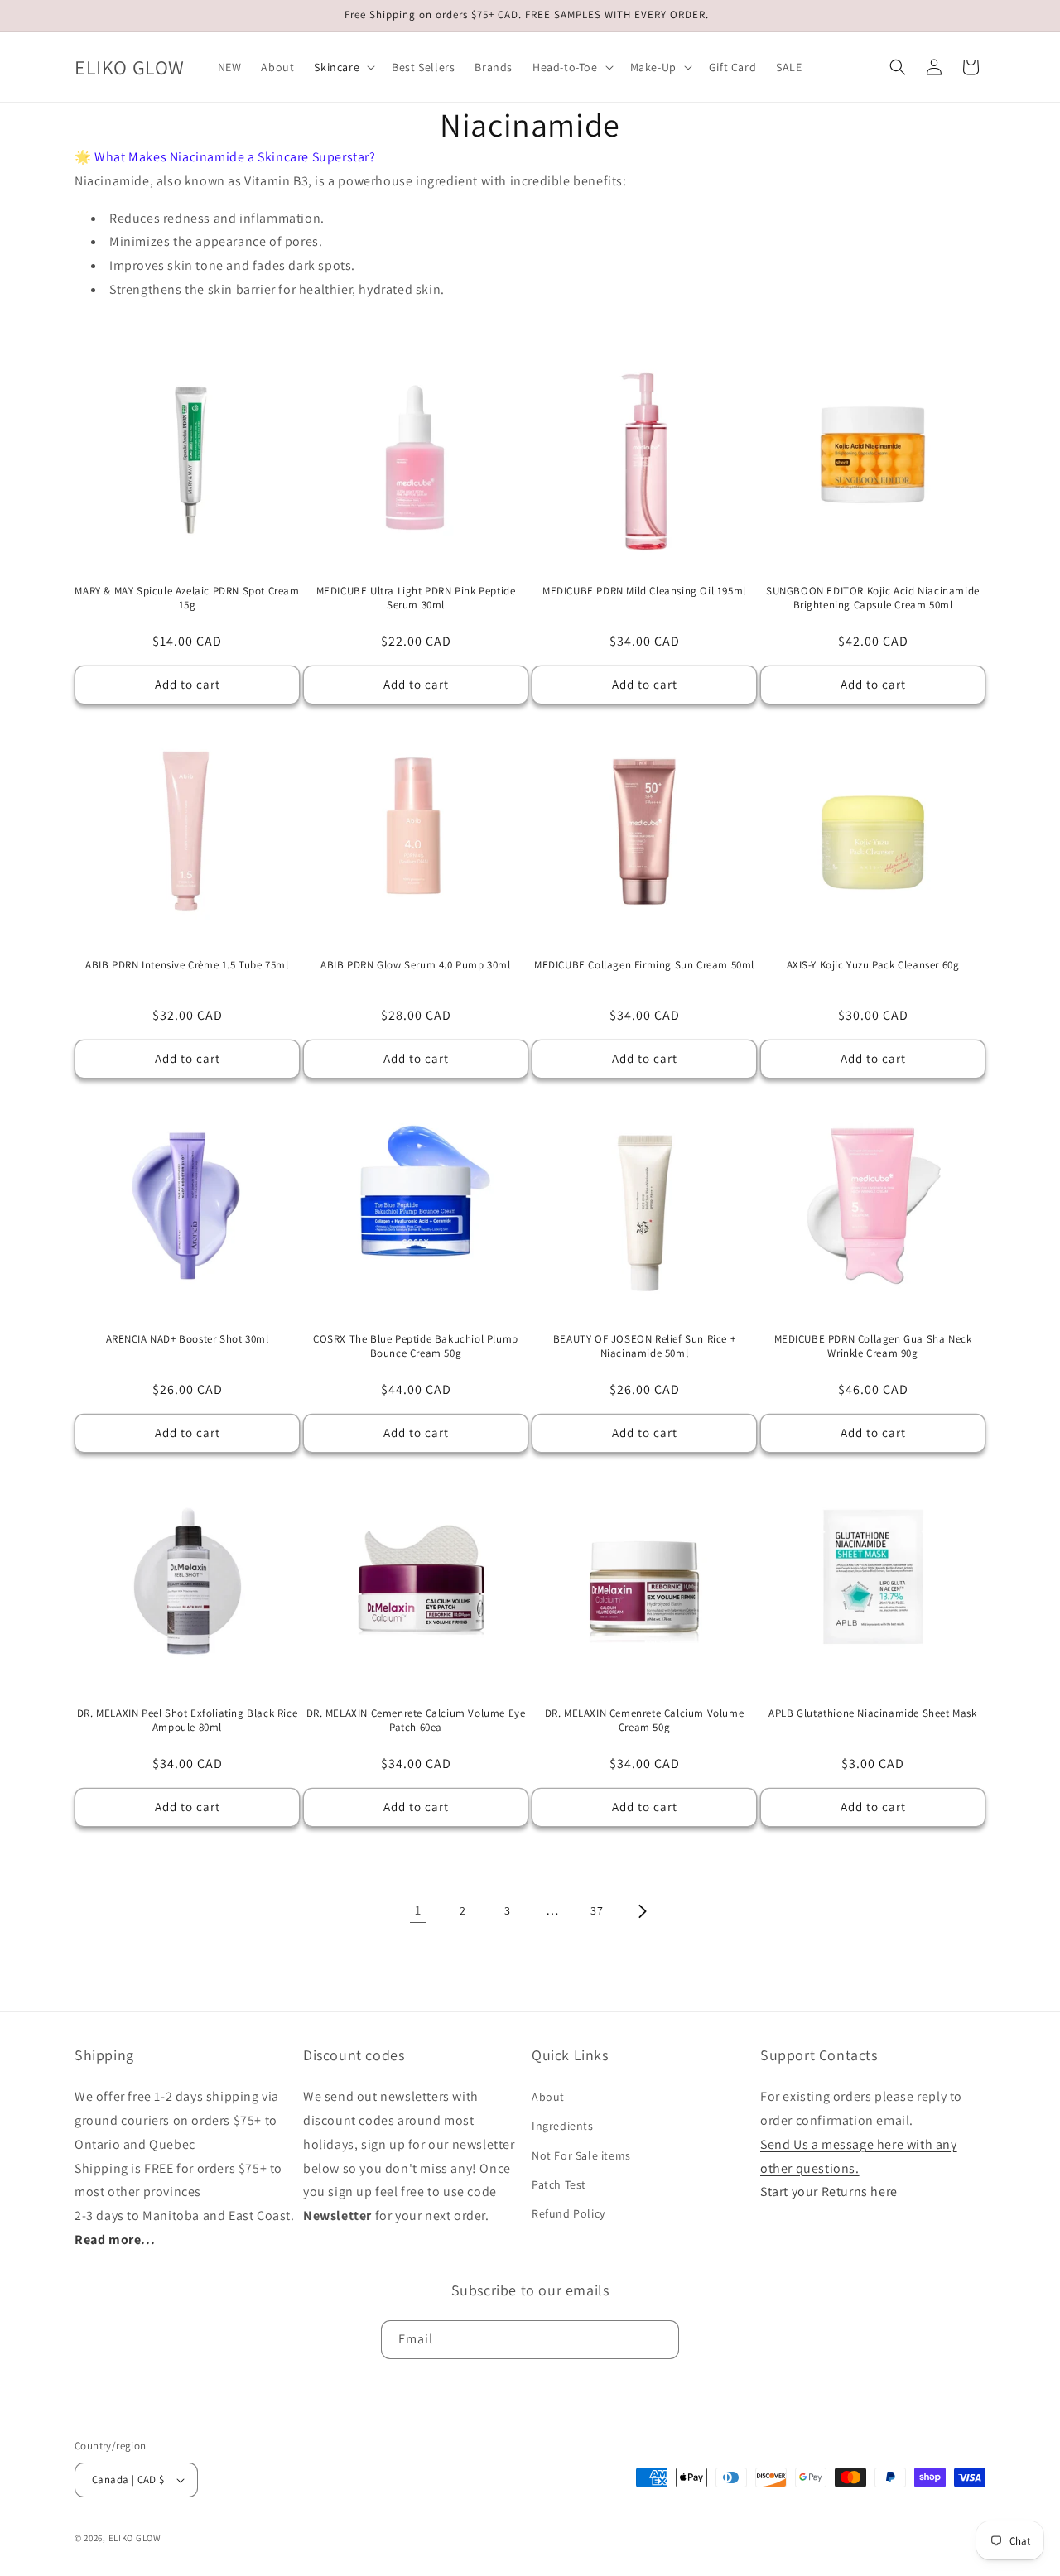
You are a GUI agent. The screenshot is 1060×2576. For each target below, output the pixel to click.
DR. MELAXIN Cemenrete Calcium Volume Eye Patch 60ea (416, 1721)
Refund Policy (569, 2213)
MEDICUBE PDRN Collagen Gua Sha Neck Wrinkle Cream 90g (873, 1346)
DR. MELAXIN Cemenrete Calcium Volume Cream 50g (645, 1721)
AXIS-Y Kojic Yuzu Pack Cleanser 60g (873, 965)
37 (597, 1910)
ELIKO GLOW (135, 2538)
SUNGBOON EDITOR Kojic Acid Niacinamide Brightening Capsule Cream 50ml (873, 598)
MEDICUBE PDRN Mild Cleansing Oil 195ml (644, 591)
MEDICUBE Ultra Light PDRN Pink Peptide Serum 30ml (416, 598)
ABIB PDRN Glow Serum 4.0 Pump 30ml (415, 965)
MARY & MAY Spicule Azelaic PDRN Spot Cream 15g (187, 598)
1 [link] (418, 1910)
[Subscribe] (660, 2340)
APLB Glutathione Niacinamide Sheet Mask (872, 1713)
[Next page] (642, 1911)
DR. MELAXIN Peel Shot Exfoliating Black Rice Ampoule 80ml (187, 1721)
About (548, 2097)
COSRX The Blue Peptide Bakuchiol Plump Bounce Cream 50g (416, 1346)
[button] (343, 67)
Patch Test (559, 2184)
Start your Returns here (829, 2192)
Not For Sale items (581, 2155)
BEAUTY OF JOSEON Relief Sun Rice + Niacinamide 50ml (644, 1346)
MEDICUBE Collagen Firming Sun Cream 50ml (644, 965)
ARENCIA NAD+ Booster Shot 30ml (188, 1339)
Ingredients (563, 2126)
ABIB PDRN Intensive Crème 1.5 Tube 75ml (187, 965)
